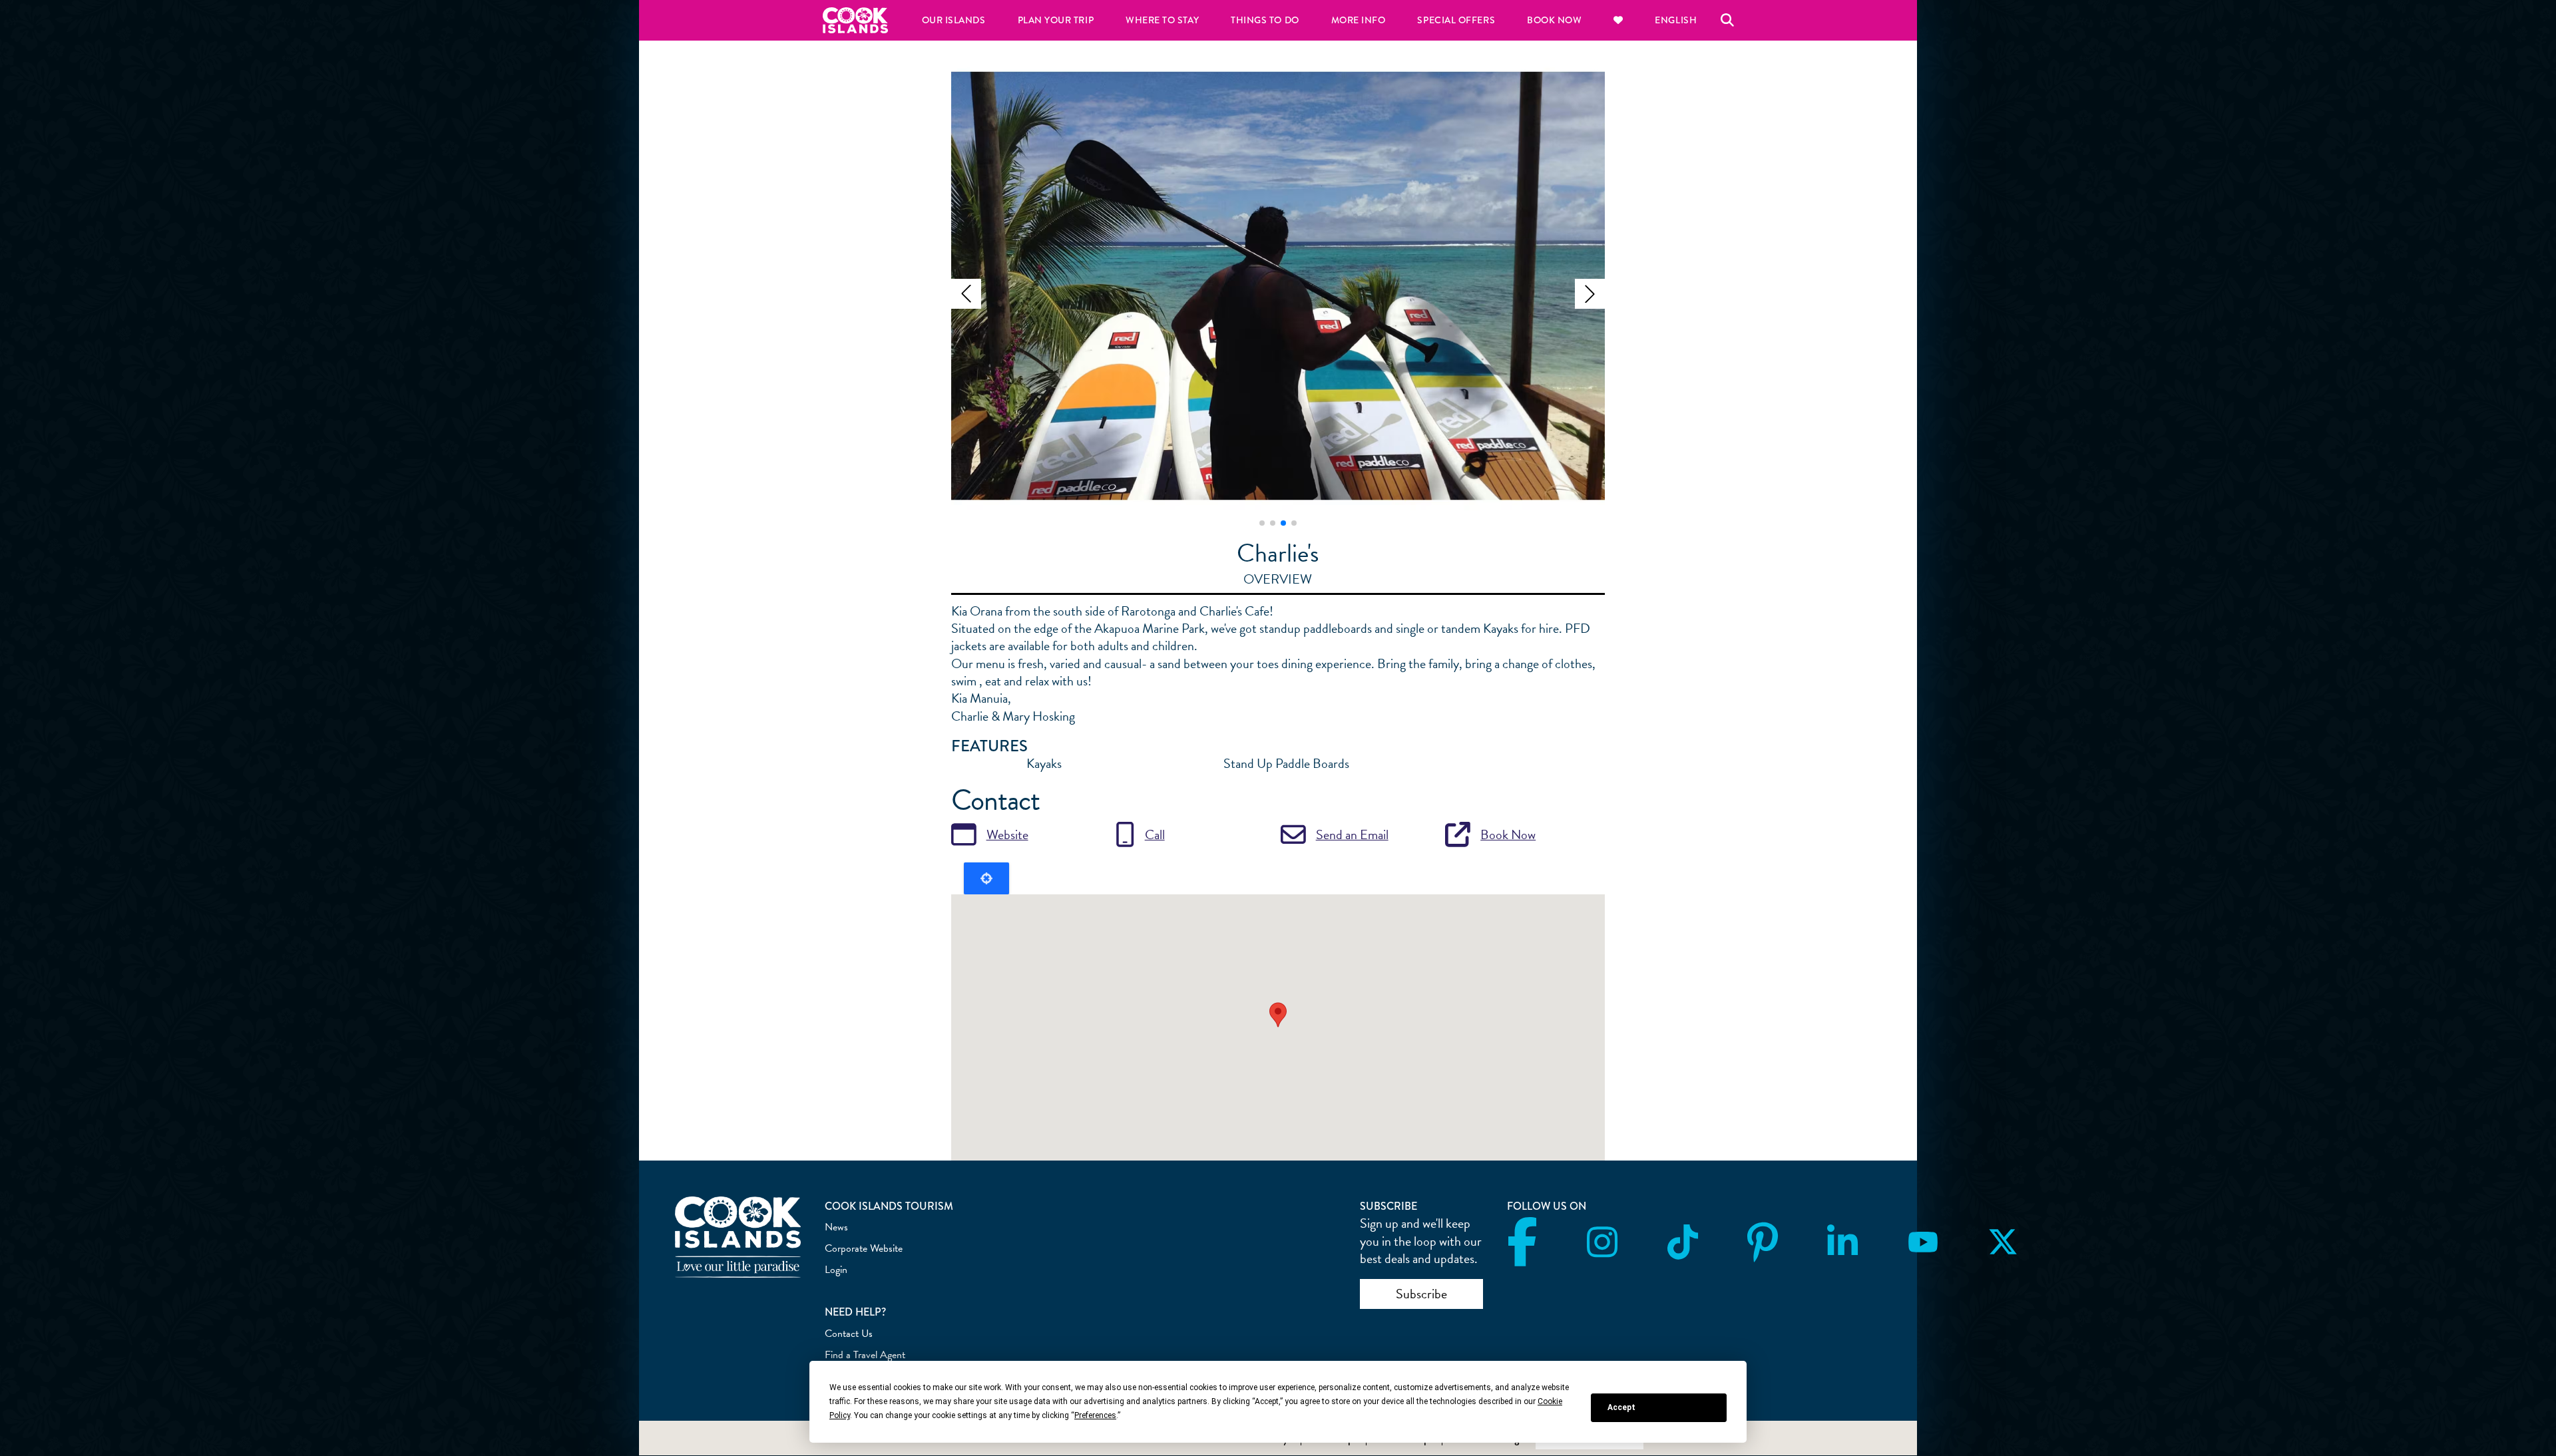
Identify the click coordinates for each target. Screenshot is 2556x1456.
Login (836, 1270)
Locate (986, 878)
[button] (966, 294)
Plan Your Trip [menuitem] (1056, 20)
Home (855, 20)
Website (1007, 834)
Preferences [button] (1095, 1415)
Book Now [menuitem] (1554, 20)
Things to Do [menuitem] (1265, 20)
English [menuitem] (1676, 20)
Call (1155, 834)
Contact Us (849, 1334)
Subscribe (1421, 1294)
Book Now (1508, 834)
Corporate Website (864, 1248)
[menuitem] (1618, 20)
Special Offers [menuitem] (1456, 20)
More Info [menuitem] (1359, 20)
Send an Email (1352, 834)
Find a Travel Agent (865, 1355)
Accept (1621, 1407)
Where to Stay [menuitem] (1162, 20)
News (836, 1227)
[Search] (1727, 20)
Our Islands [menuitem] (954, 20)
